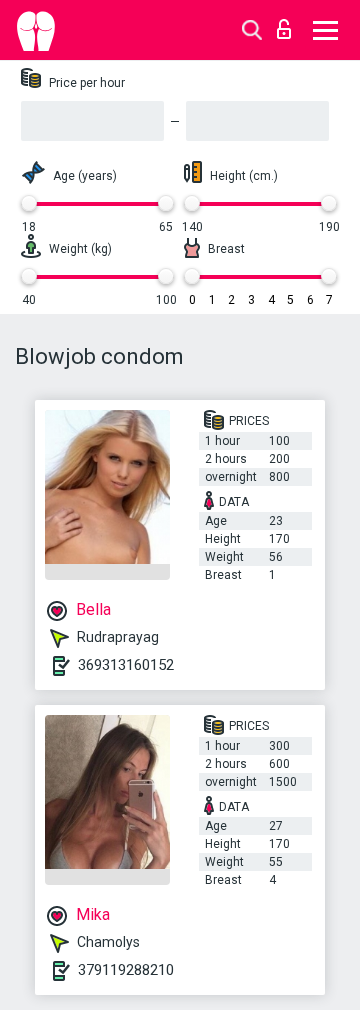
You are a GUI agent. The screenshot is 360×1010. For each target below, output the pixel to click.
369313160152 (126, 665)
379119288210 (126, 970)
